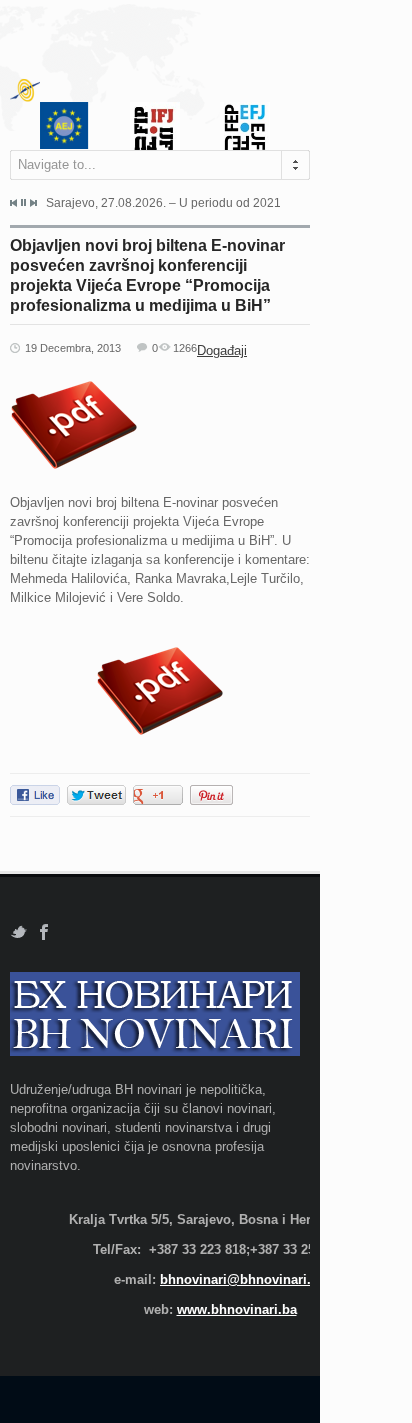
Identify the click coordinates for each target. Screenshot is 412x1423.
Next (33, 203)
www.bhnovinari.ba (237, 1309)
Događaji (222, 350)
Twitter (18, 932)
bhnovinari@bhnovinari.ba (243, 1279)
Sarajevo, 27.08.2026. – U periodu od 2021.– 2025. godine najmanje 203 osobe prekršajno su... (163, 203)
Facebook (44, 932)
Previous (14, 203)
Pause (23, 202)
